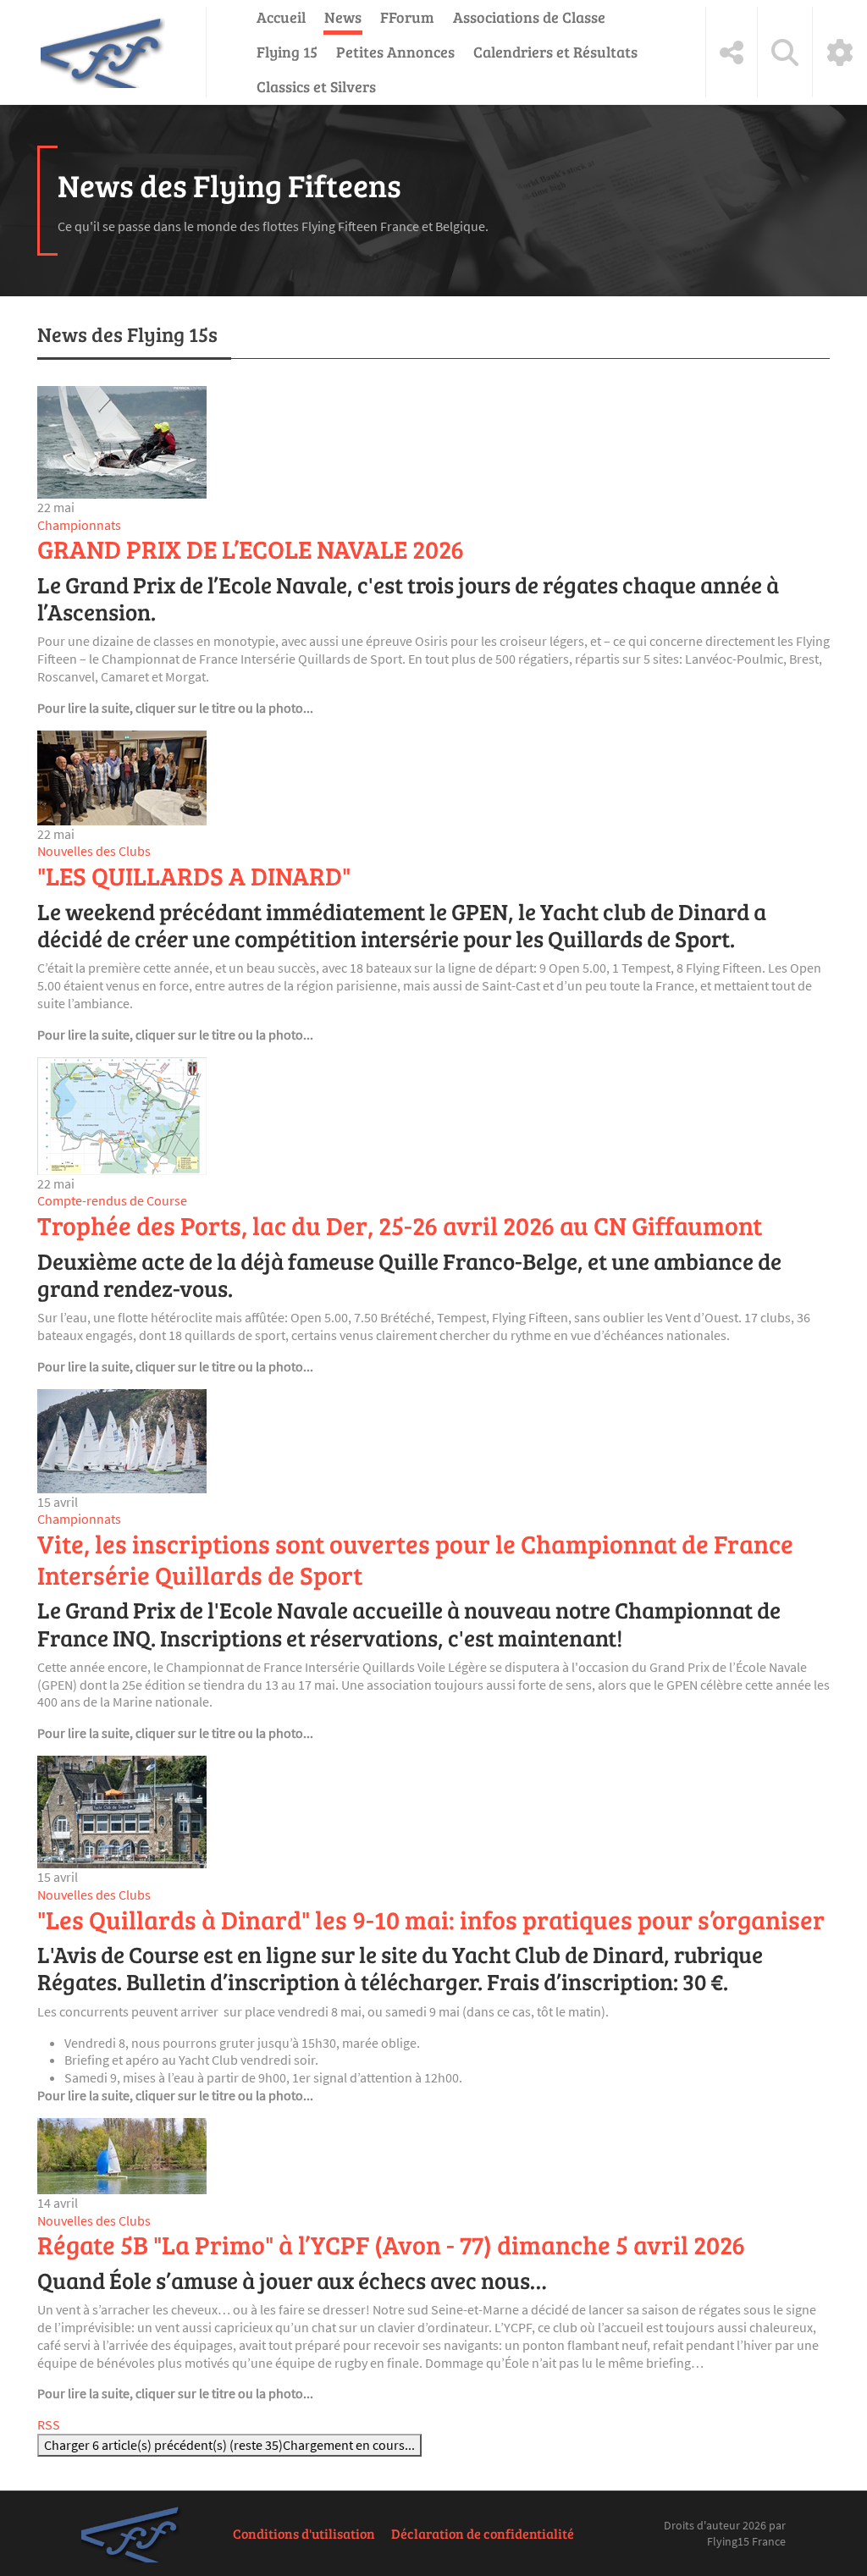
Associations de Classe (529, 17)
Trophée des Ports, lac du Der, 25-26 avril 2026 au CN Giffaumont (400, 1225)
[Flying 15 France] (103, 52)
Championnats (79, 525)
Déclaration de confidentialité (483, 2533)
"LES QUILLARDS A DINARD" (194, 875)
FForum (407, 17)
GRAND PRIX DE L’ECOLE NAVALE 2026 (251, 549)
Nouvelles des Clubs (94, 851)
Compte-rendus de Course (112, 1200)
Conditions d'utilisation (304, 2533)
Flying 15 (287, 52)
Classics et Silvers (316, 86)
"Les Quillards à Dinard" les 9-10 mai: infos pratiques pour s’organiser (431, 1919)
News (343, 17)
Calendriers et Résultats (555, 52)
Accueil (281, 17)
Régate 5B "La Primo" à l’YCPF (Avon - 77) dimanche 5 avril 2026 (391, 2244)
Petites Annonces (395, 52)
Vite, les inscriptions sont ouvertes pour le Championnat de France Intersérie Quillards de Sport (415, 1559)
